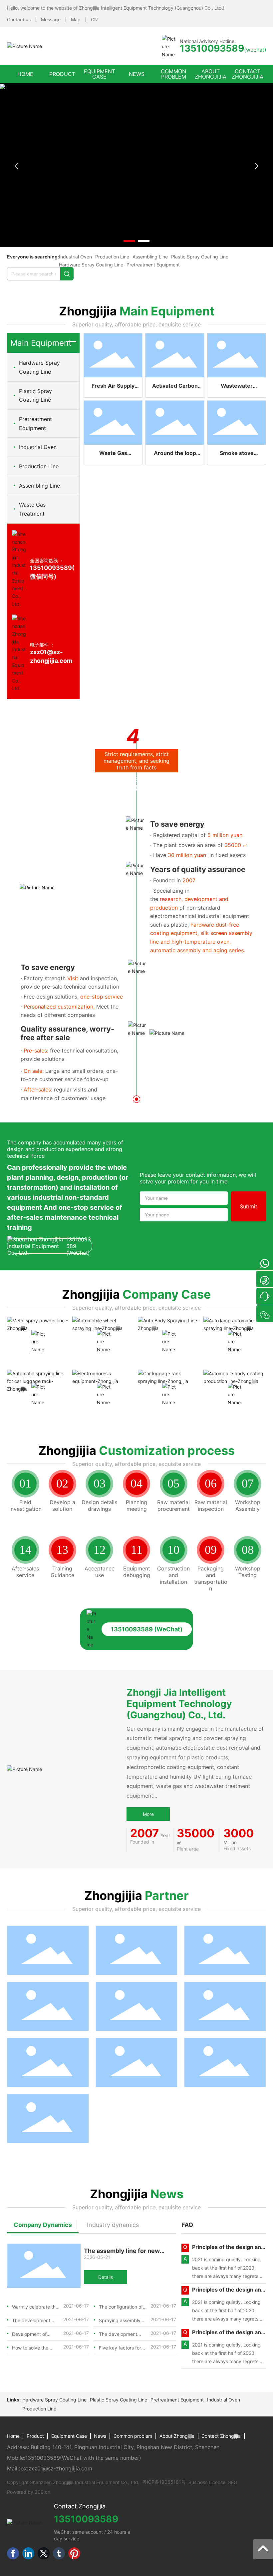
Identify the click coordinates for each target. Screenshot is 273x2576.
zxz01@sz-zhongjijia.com (60, 2468)
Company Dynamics (43, 2225)
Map (76, 19)
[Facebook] (13, 2553)
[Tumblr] (59, 2553)
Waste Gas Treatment (32, 509)
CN (94, 19)
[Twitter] (44, 2553)
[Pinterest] (74, 2553)
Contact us (19, 19)
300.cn (42, 2492)
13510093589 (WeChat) (79, 1246)
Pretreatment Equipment (153, 265)
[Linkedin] (28, 2553)
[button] (129, 241)
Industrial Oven (75, 257)
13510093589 (43, 2458)
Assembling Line (150, 257)
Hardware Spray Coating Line (91, 265)
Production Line (112, 257)
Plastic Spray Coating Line (200, 257)
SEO (233, 2482)
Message (51, 19)
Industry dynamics (113, 2225)
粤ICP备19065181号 (164, 2482)
